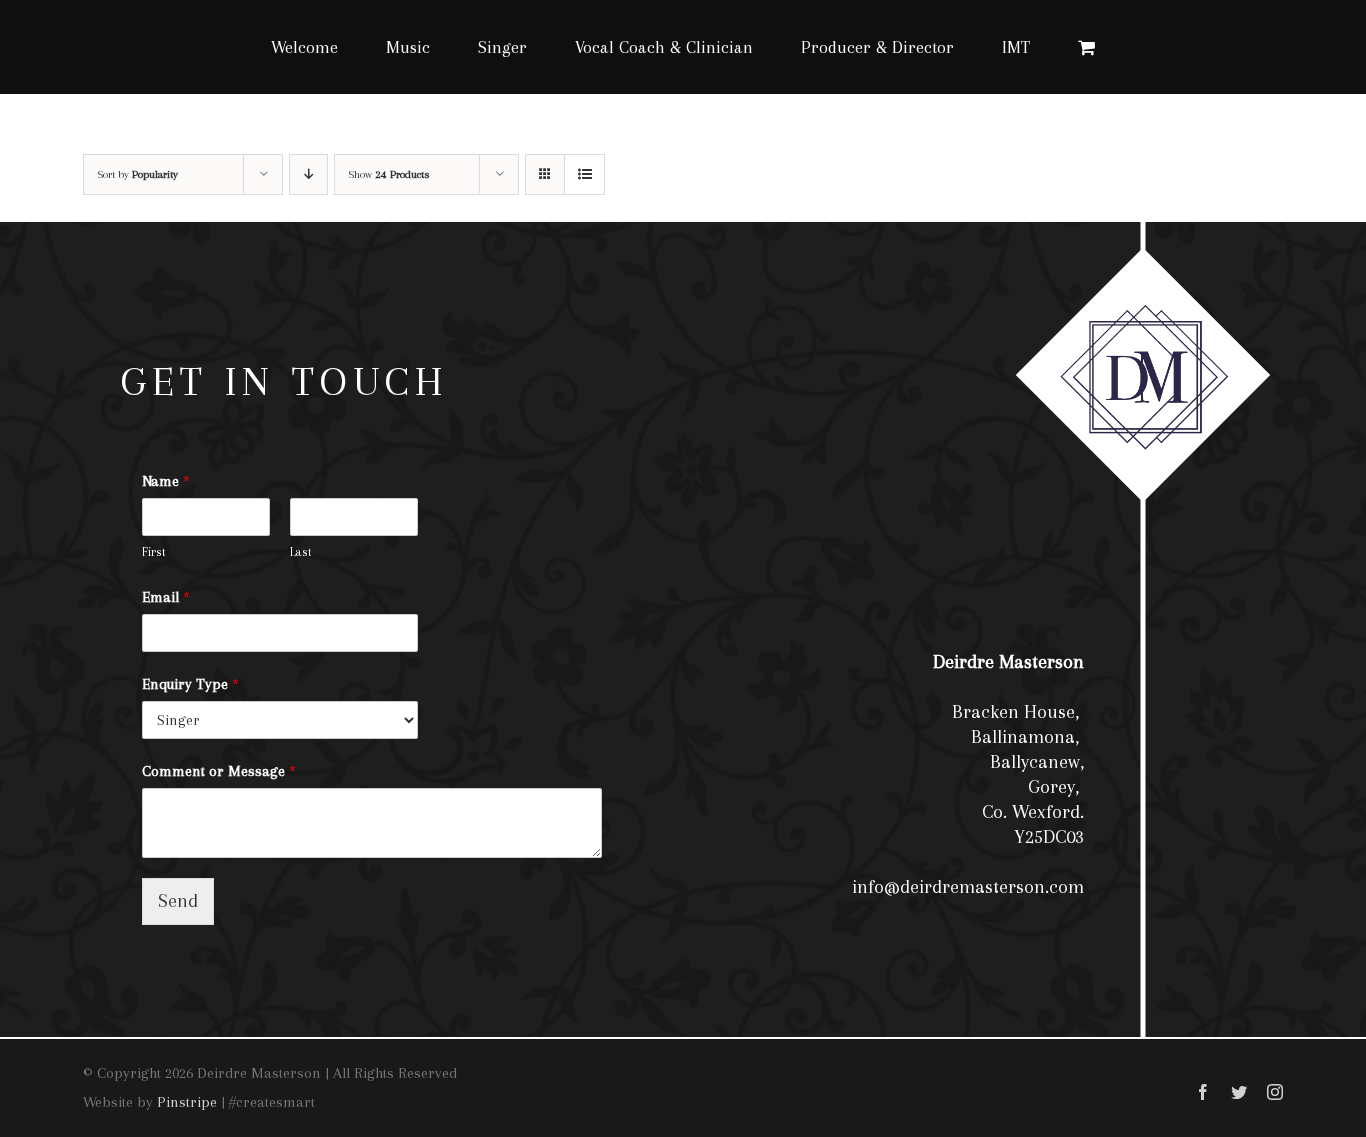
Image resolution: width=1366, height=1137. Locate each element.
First (154, 552)
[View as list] (584, 174)
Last (301, 552)
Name (166, 481)
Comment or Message (219, 771)
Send (178, 901)
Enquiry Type (190, 684)
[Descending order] (308, 174)
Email (166, 597)
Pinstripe (187, 1102)
